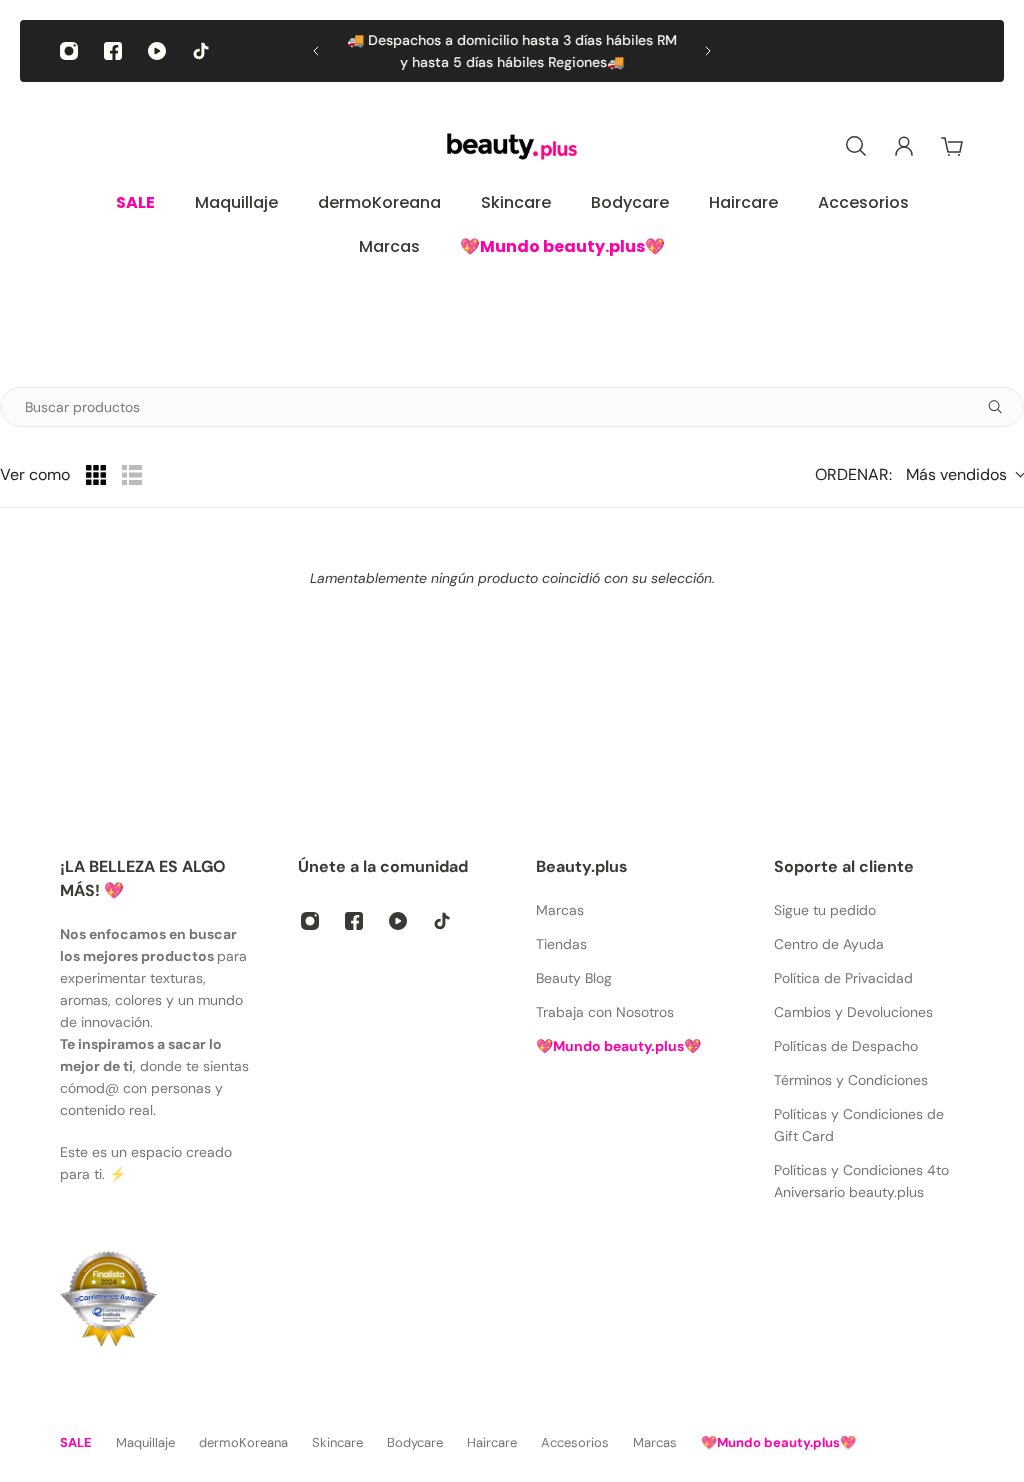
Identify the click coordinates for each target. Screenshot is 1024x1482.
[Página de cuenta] (904, 146)
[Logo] (512, 146)
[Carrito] (952, 146)
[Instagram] (69, 51)
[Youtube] (157, 51)
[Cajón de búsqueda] (856, 146)
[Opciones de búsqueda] (1003, 407)
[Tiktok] (201, 51)
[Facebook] (113, 51)
